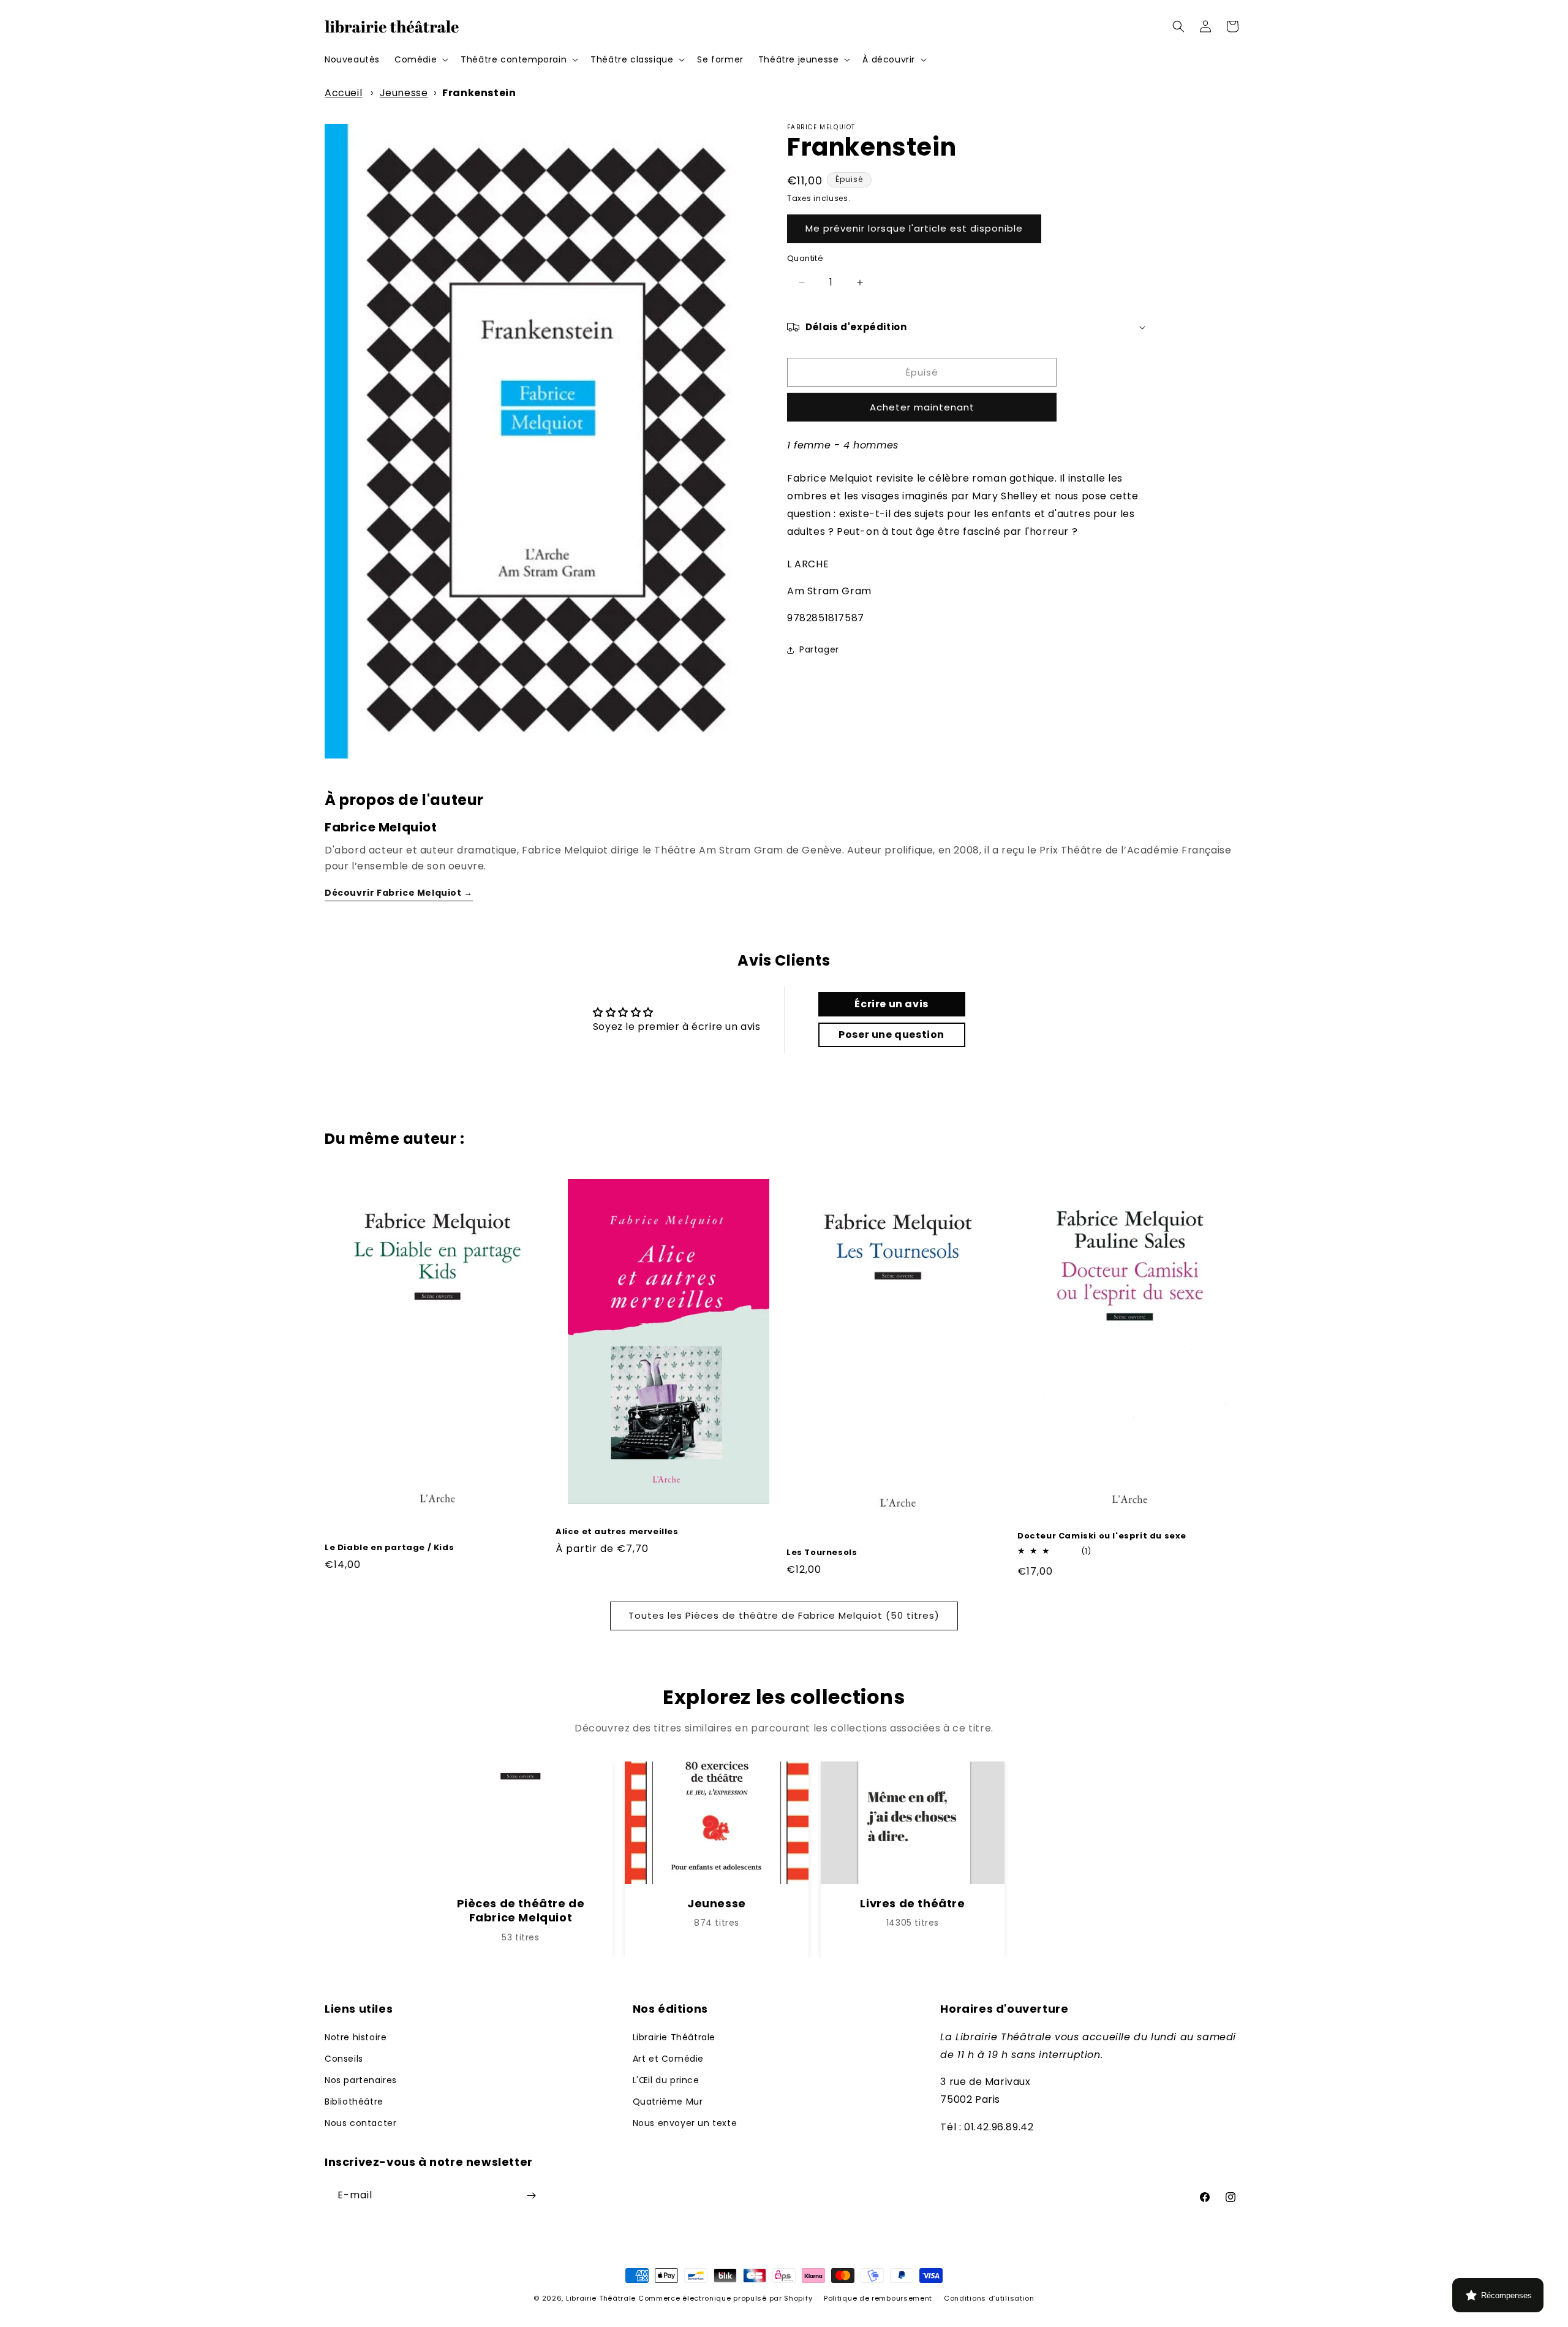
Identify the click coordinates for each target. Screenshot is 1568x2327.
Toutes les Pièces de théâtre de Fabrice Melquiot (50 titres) (784, 1615)
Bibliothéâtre (354, 2102)
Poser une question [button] (891, 1035)
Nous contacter (360, 2123)
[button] (420, 59)
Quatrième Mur (668, 2102)
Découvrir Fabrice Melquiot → (399, 893)
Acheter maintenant (922, 407)
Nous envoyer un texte (685, 2123)
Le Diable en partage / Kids (389, 1548)
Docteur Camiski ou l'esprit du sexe (1102, 1536)
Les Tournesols (822, 1553)
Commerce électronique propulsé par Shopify (725, 2298)
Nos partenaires (361, 2080)
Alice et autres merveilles (617, 1532)
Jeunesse (404, 93)
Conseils (344, 2059)
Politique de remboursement (878, 2298)
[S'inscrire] (531, 2196)
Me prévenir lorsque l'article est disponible (914, 228)
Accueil (343, 93)
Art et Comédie (668, 2059)
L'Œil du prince (666, 2080)
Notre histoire (356, 2037)
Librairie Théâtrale (674, 2037)
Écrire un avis (891, 1004)
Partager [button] (819, 649)
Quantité (805, 258)
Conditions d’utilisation (989, 2298)
